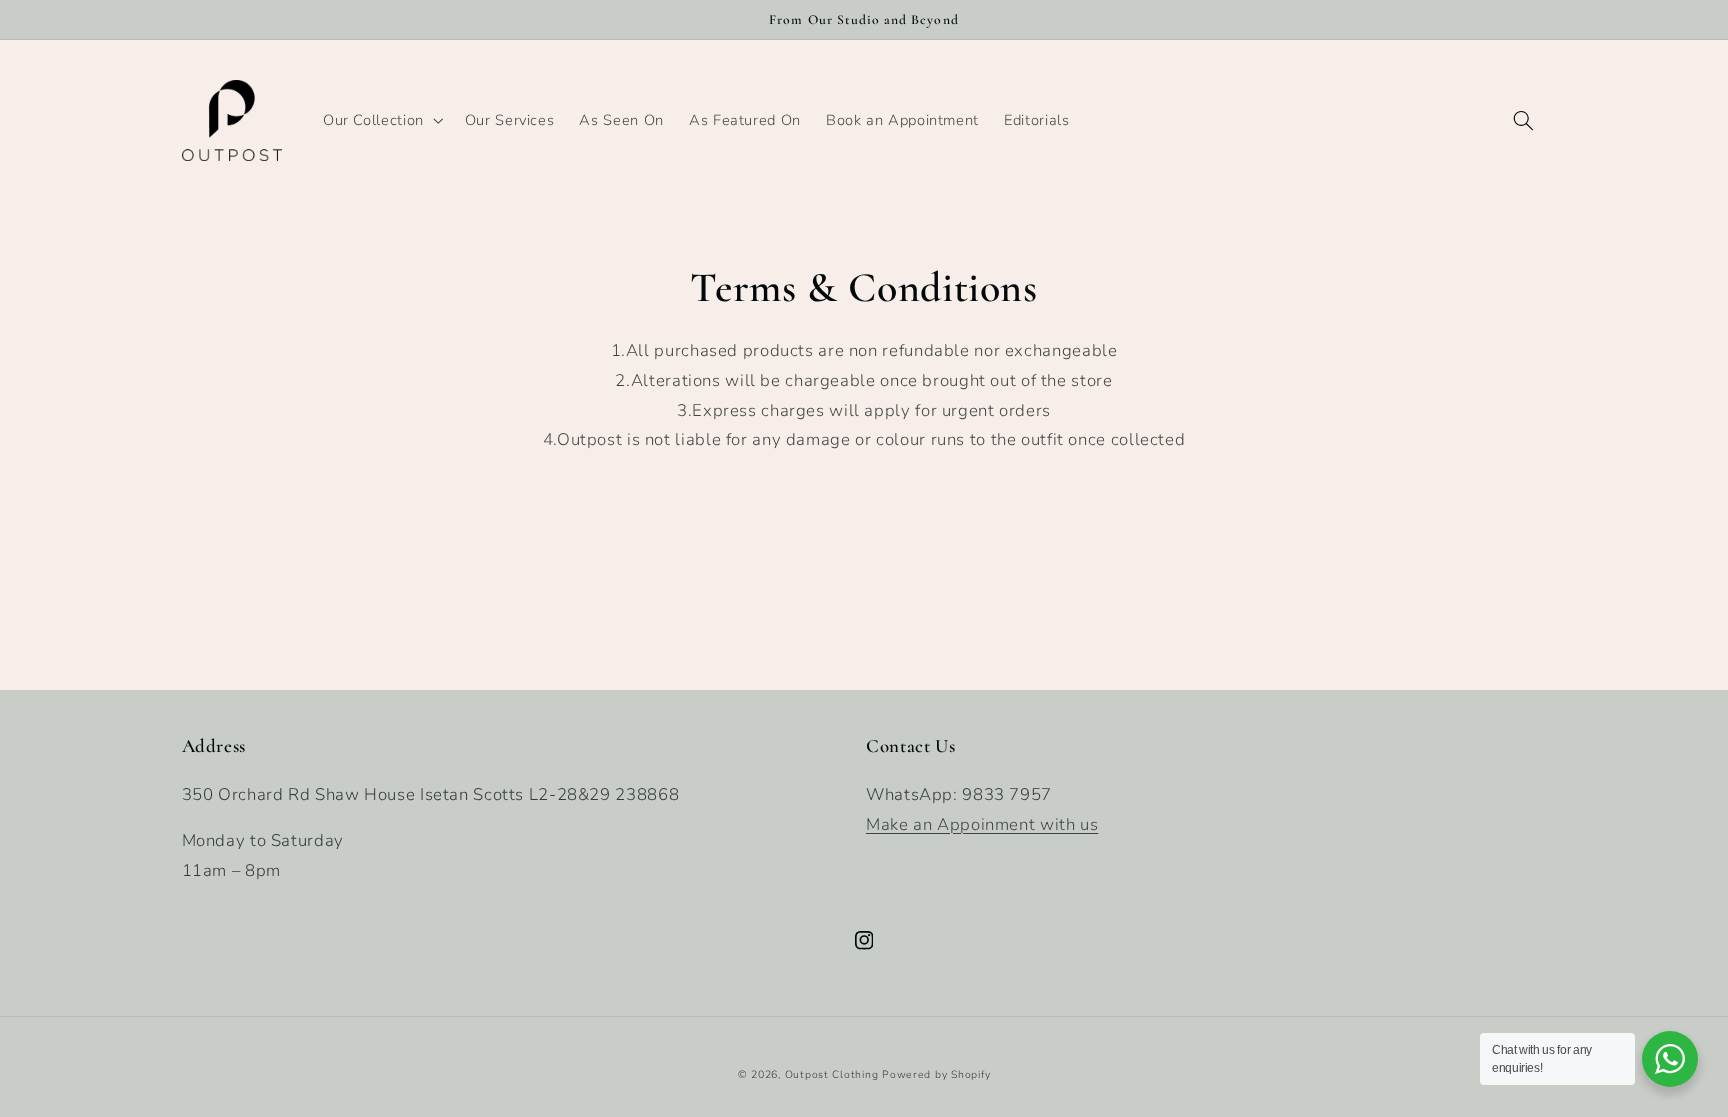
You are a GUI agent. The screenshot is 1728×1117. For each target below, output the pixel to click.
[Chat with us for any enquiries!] (1670, 1059)
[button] (381, 120)
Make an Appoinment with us (982, 824)
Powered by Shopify (936, 1074)
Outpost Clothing (832, 1074)
